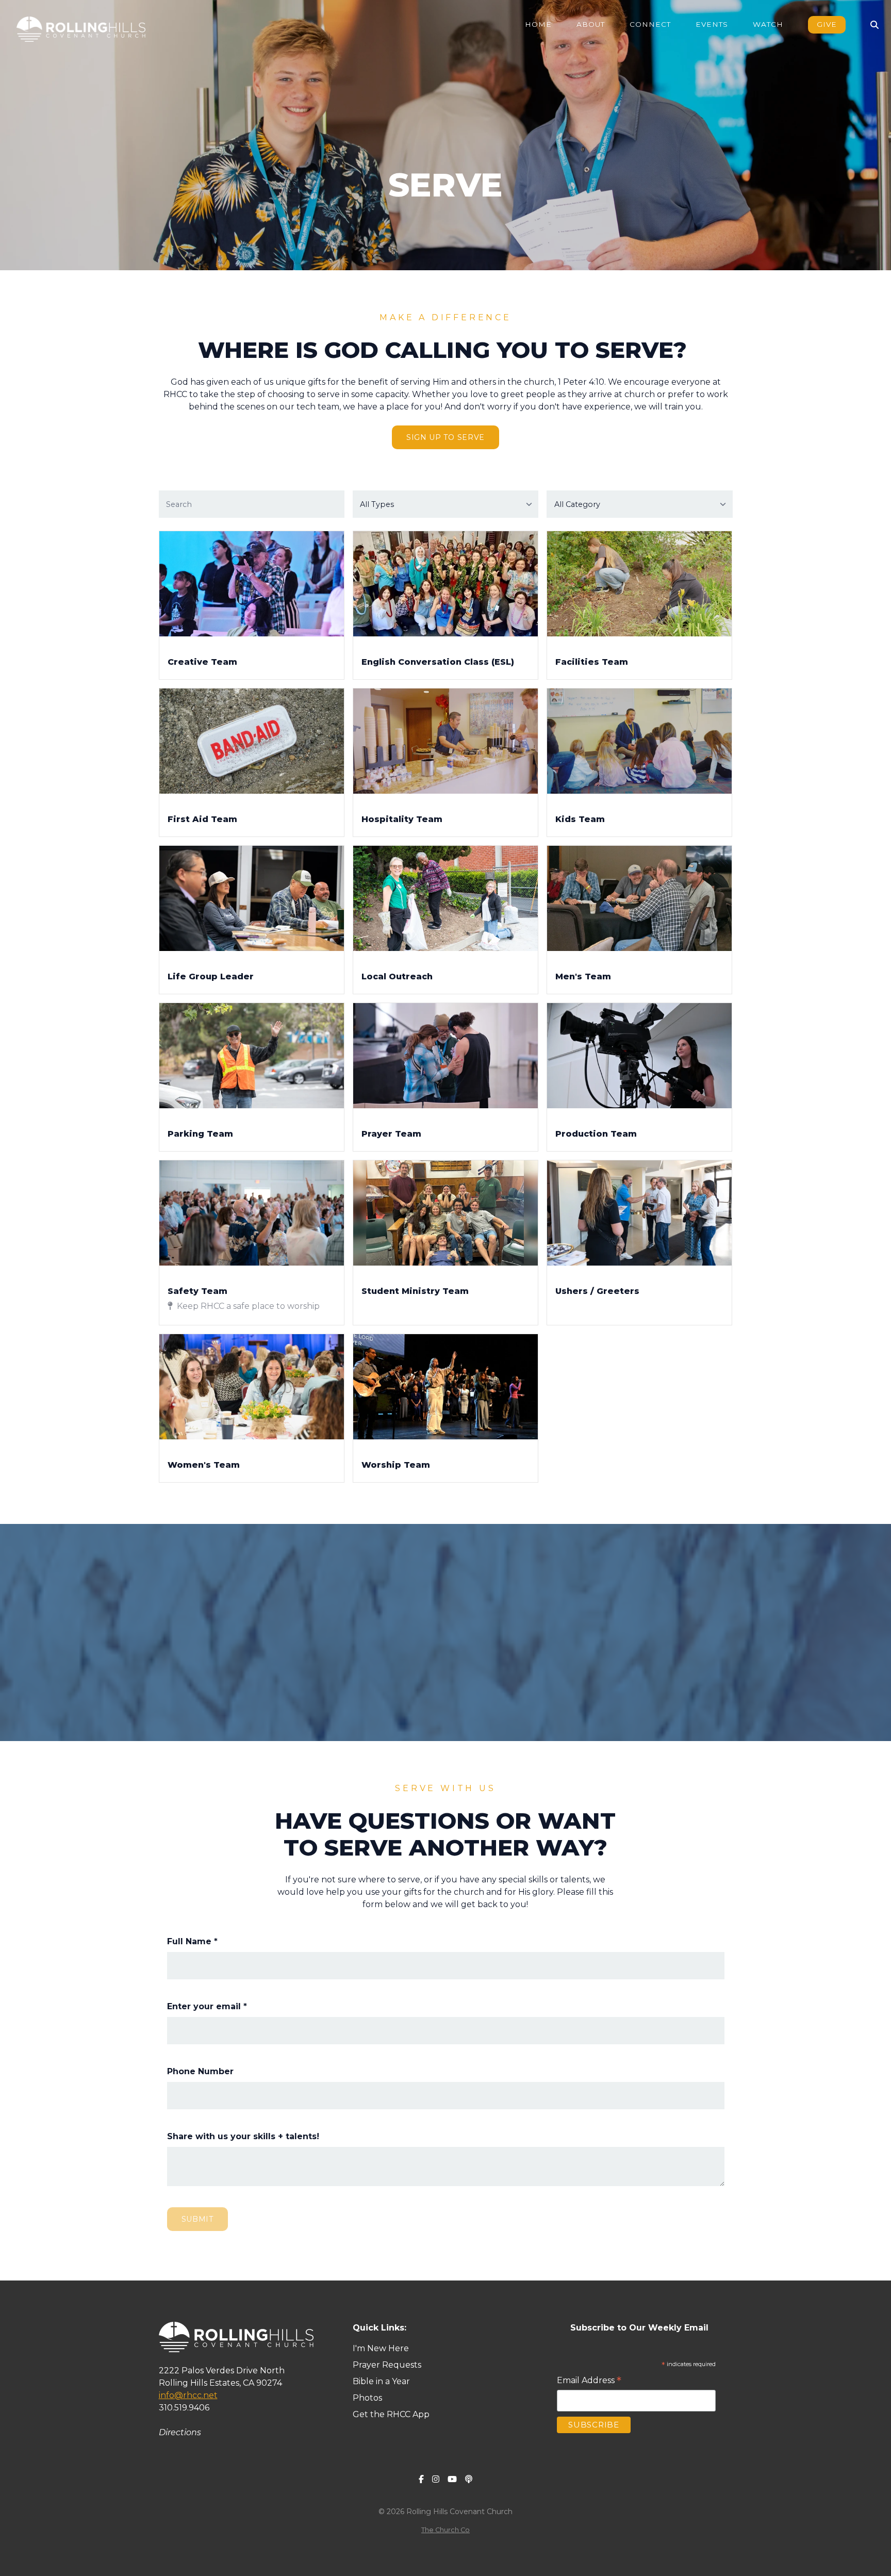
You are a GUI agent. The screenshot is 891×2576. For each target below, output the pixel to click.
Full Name (192, 1941)
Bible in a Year (381, 2381)
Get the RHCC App (391, 2414)
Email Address (589, 2381)
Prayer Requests (387, 2365)
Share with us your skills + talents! (243, 2136)
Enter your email (207, 2006)
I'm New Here (382, 2348)
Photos (367, 2398)
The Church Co (445, 2530)
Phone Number (200, 2071)
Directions (180, 2432)
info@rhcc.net (188, 2395)
